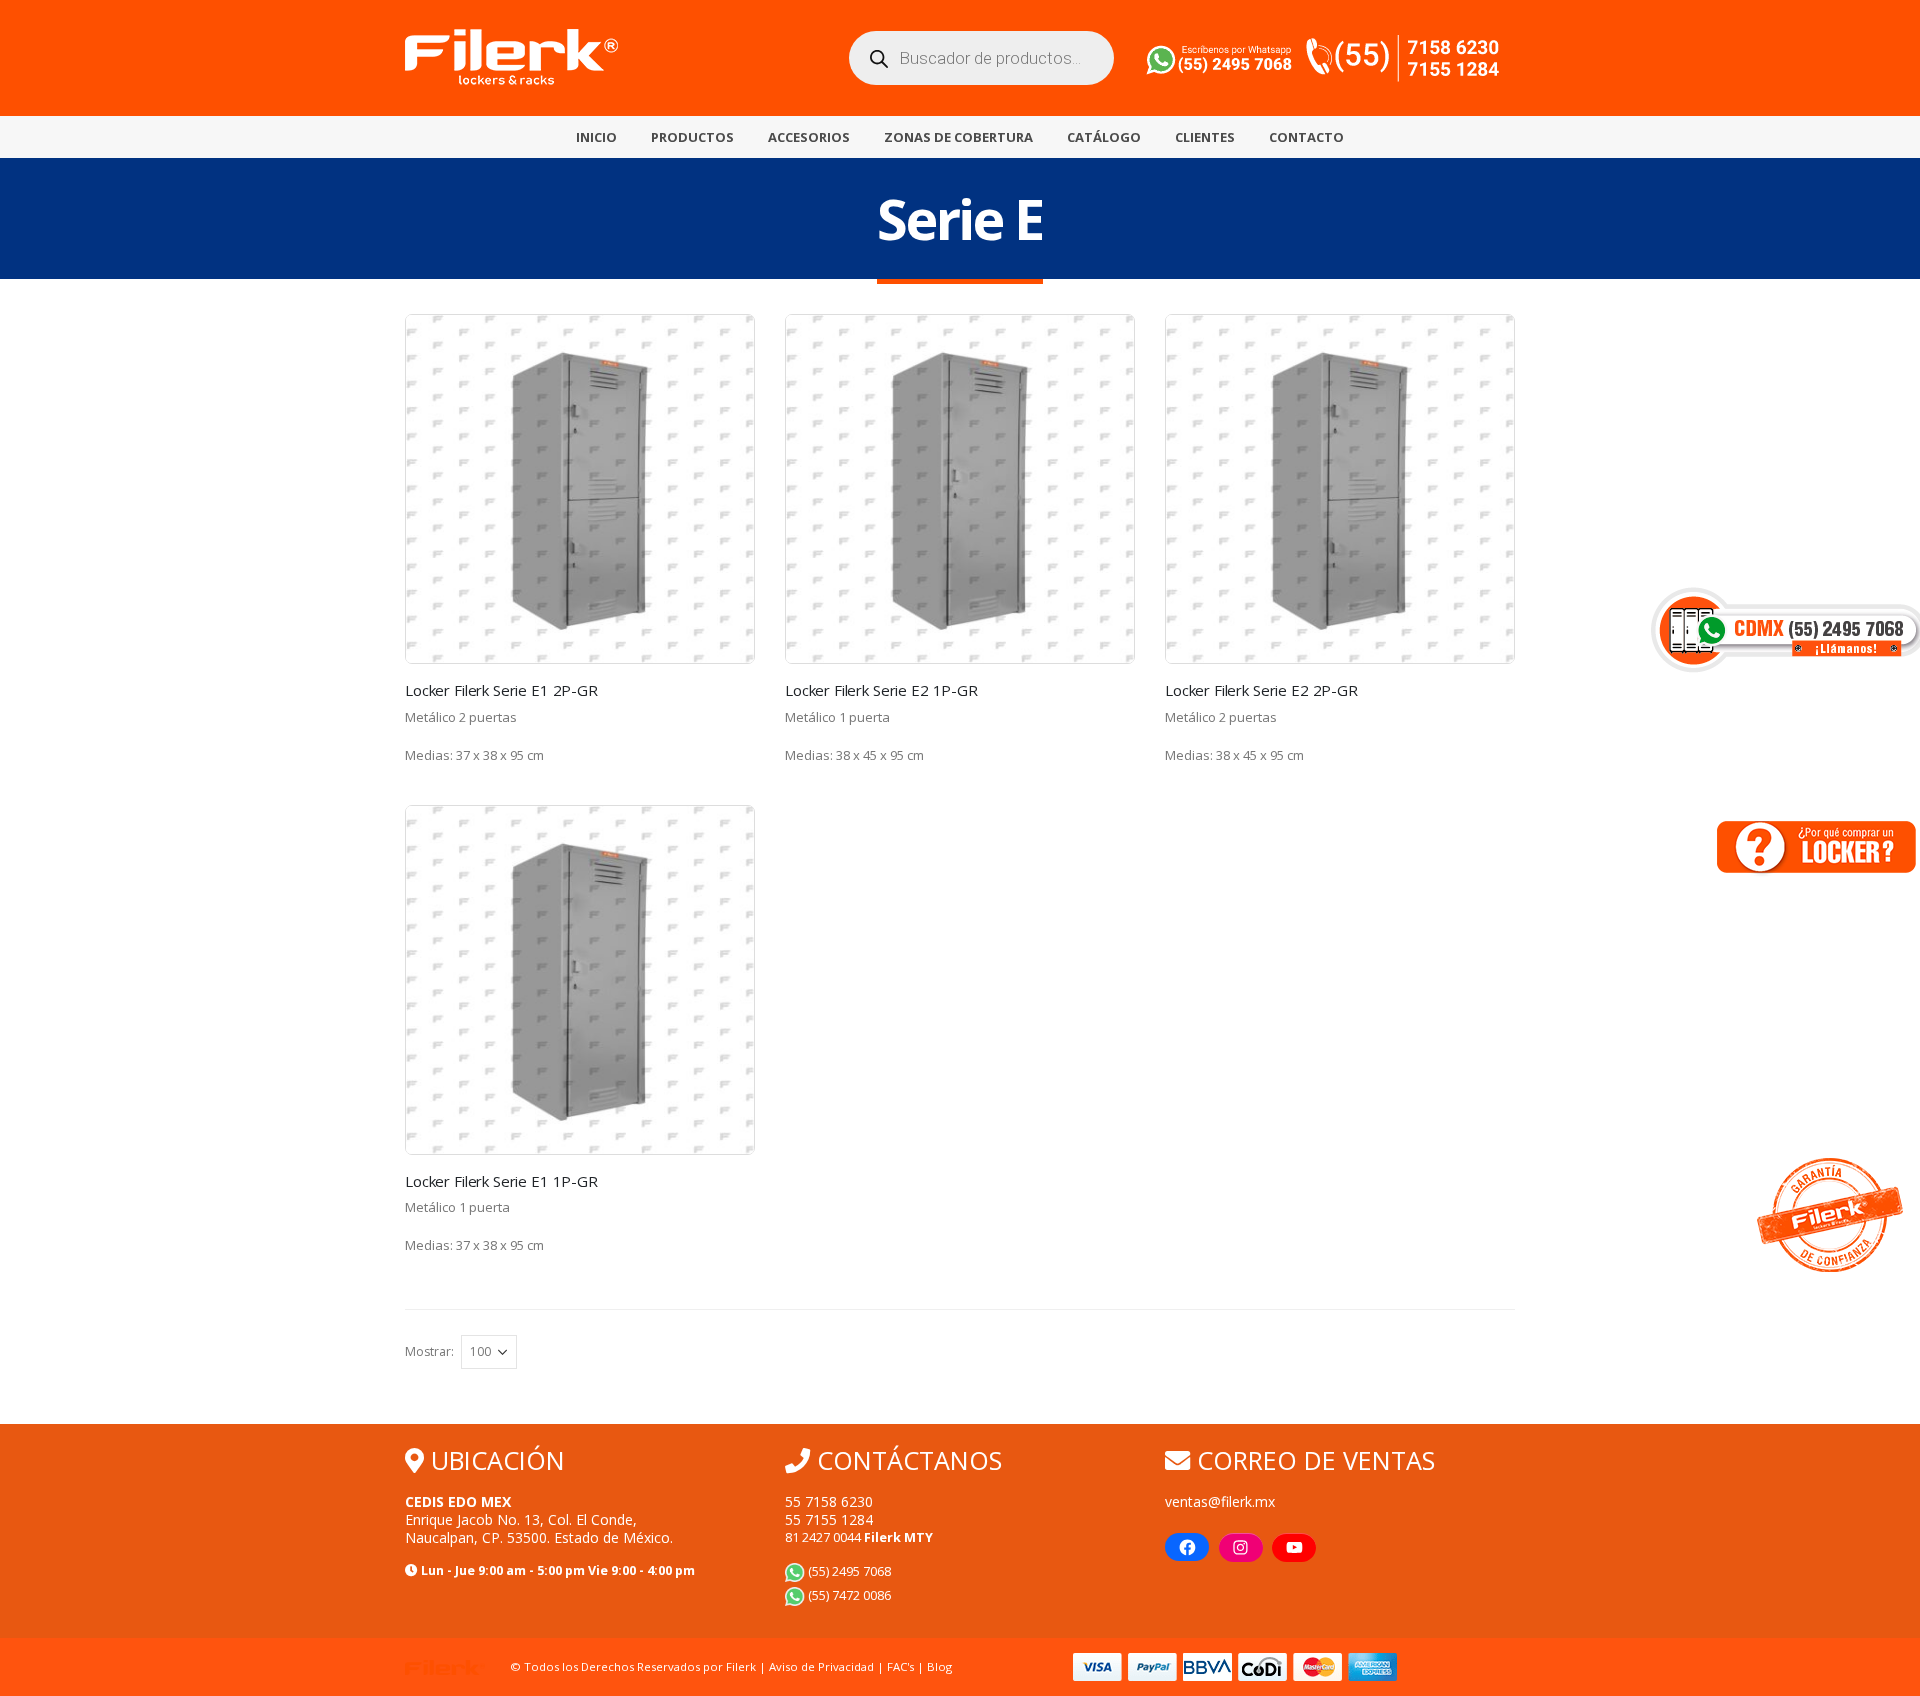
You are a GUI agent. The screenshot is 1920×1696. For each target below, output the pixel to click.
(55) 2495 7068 (848, 1571)
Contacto (1306, 137)
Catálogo (1104, 137)
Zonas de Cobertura (958, 137)
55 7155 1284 (829, 1519)
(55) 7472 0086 (848, 1595)
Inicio (596, 137)
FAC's (902, 1666)
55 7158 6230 (829, 1501)
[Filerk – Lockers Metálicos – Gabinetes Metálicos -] (511, 58)
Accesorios (809, 137)
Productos (692, 137)
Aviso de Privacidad (821, 1666)
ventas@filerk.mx (1220, 1501)
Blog (939, 1666)
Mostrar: (429, 1351)
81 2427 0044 (859, 1537)
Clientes (1205, 137)
